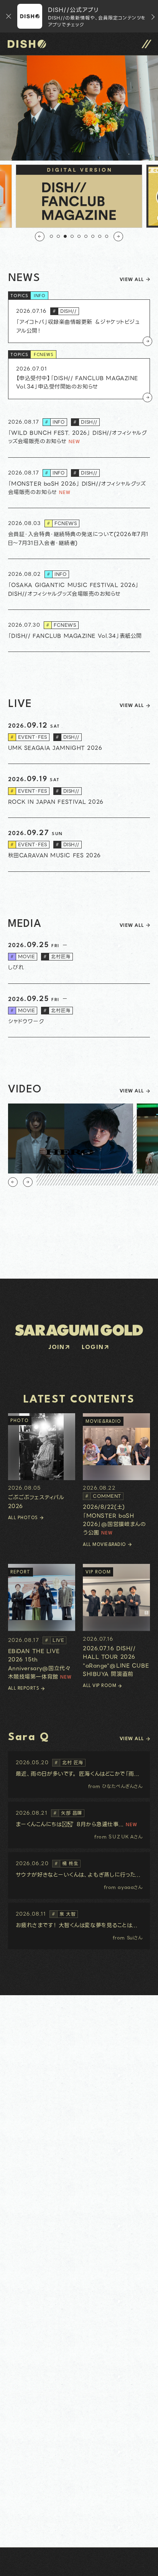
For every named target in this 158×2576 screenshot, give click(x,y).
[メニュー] (146, 44)
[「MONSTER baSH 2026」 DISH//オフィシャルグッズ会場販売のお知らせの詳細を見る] (79, 483)
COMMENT (103, 1496)
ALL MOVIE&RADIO (105, 1545)
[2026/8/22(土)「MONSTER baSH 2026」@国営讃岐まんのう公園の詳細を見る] (116, 1475)
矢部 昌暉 (68, 1813)
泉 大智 (64, 1914)
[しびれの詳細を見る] (79, 957)
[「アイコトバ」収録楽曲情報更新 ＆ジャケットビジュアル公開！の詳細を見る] (79, 321)
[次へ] (118, 236)
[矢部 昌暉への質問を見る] (79, 1825)
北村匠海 (57, 956)
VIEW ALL (132, 280)
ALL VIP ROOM (100, 1686)
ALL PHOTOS (23, 1518)
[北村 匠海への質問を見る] (79, 1775)
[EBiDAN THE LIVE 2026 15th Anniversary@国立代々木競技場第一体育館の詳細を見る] (42, 1622)
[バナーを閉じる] (9, 16)
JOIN (57, 1348)
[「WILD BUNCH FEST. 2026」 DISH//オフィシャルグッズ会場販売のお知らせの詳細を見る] (79, 432)
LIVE (54, 1640)
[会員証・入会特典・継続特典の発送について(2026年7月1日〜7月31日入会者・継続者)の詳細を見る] (79, 534)
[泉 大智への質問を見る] (79, 1926)
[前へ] (40, 236)
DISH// (64, 311)
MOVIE (23, 956)
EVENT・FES (29, 737)
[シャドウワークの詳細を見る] (79, 1011)
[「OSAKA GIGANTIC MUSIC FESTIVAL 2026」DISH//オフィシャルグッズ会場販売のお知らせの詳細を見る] (79, 584)
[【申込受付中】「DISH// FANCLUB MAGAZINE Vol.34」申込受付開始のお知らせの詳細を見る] (79, 379)
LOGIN (93, 1348)
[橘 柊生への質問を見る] (79, 1876)
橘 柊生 (66, 1863)
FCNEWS (44, 355)
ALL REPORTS (24, 1689)
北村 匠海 (69, 1763)
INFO (40, 296)
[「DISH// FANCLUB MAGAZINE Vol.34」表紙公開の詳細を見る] (79, 631)
